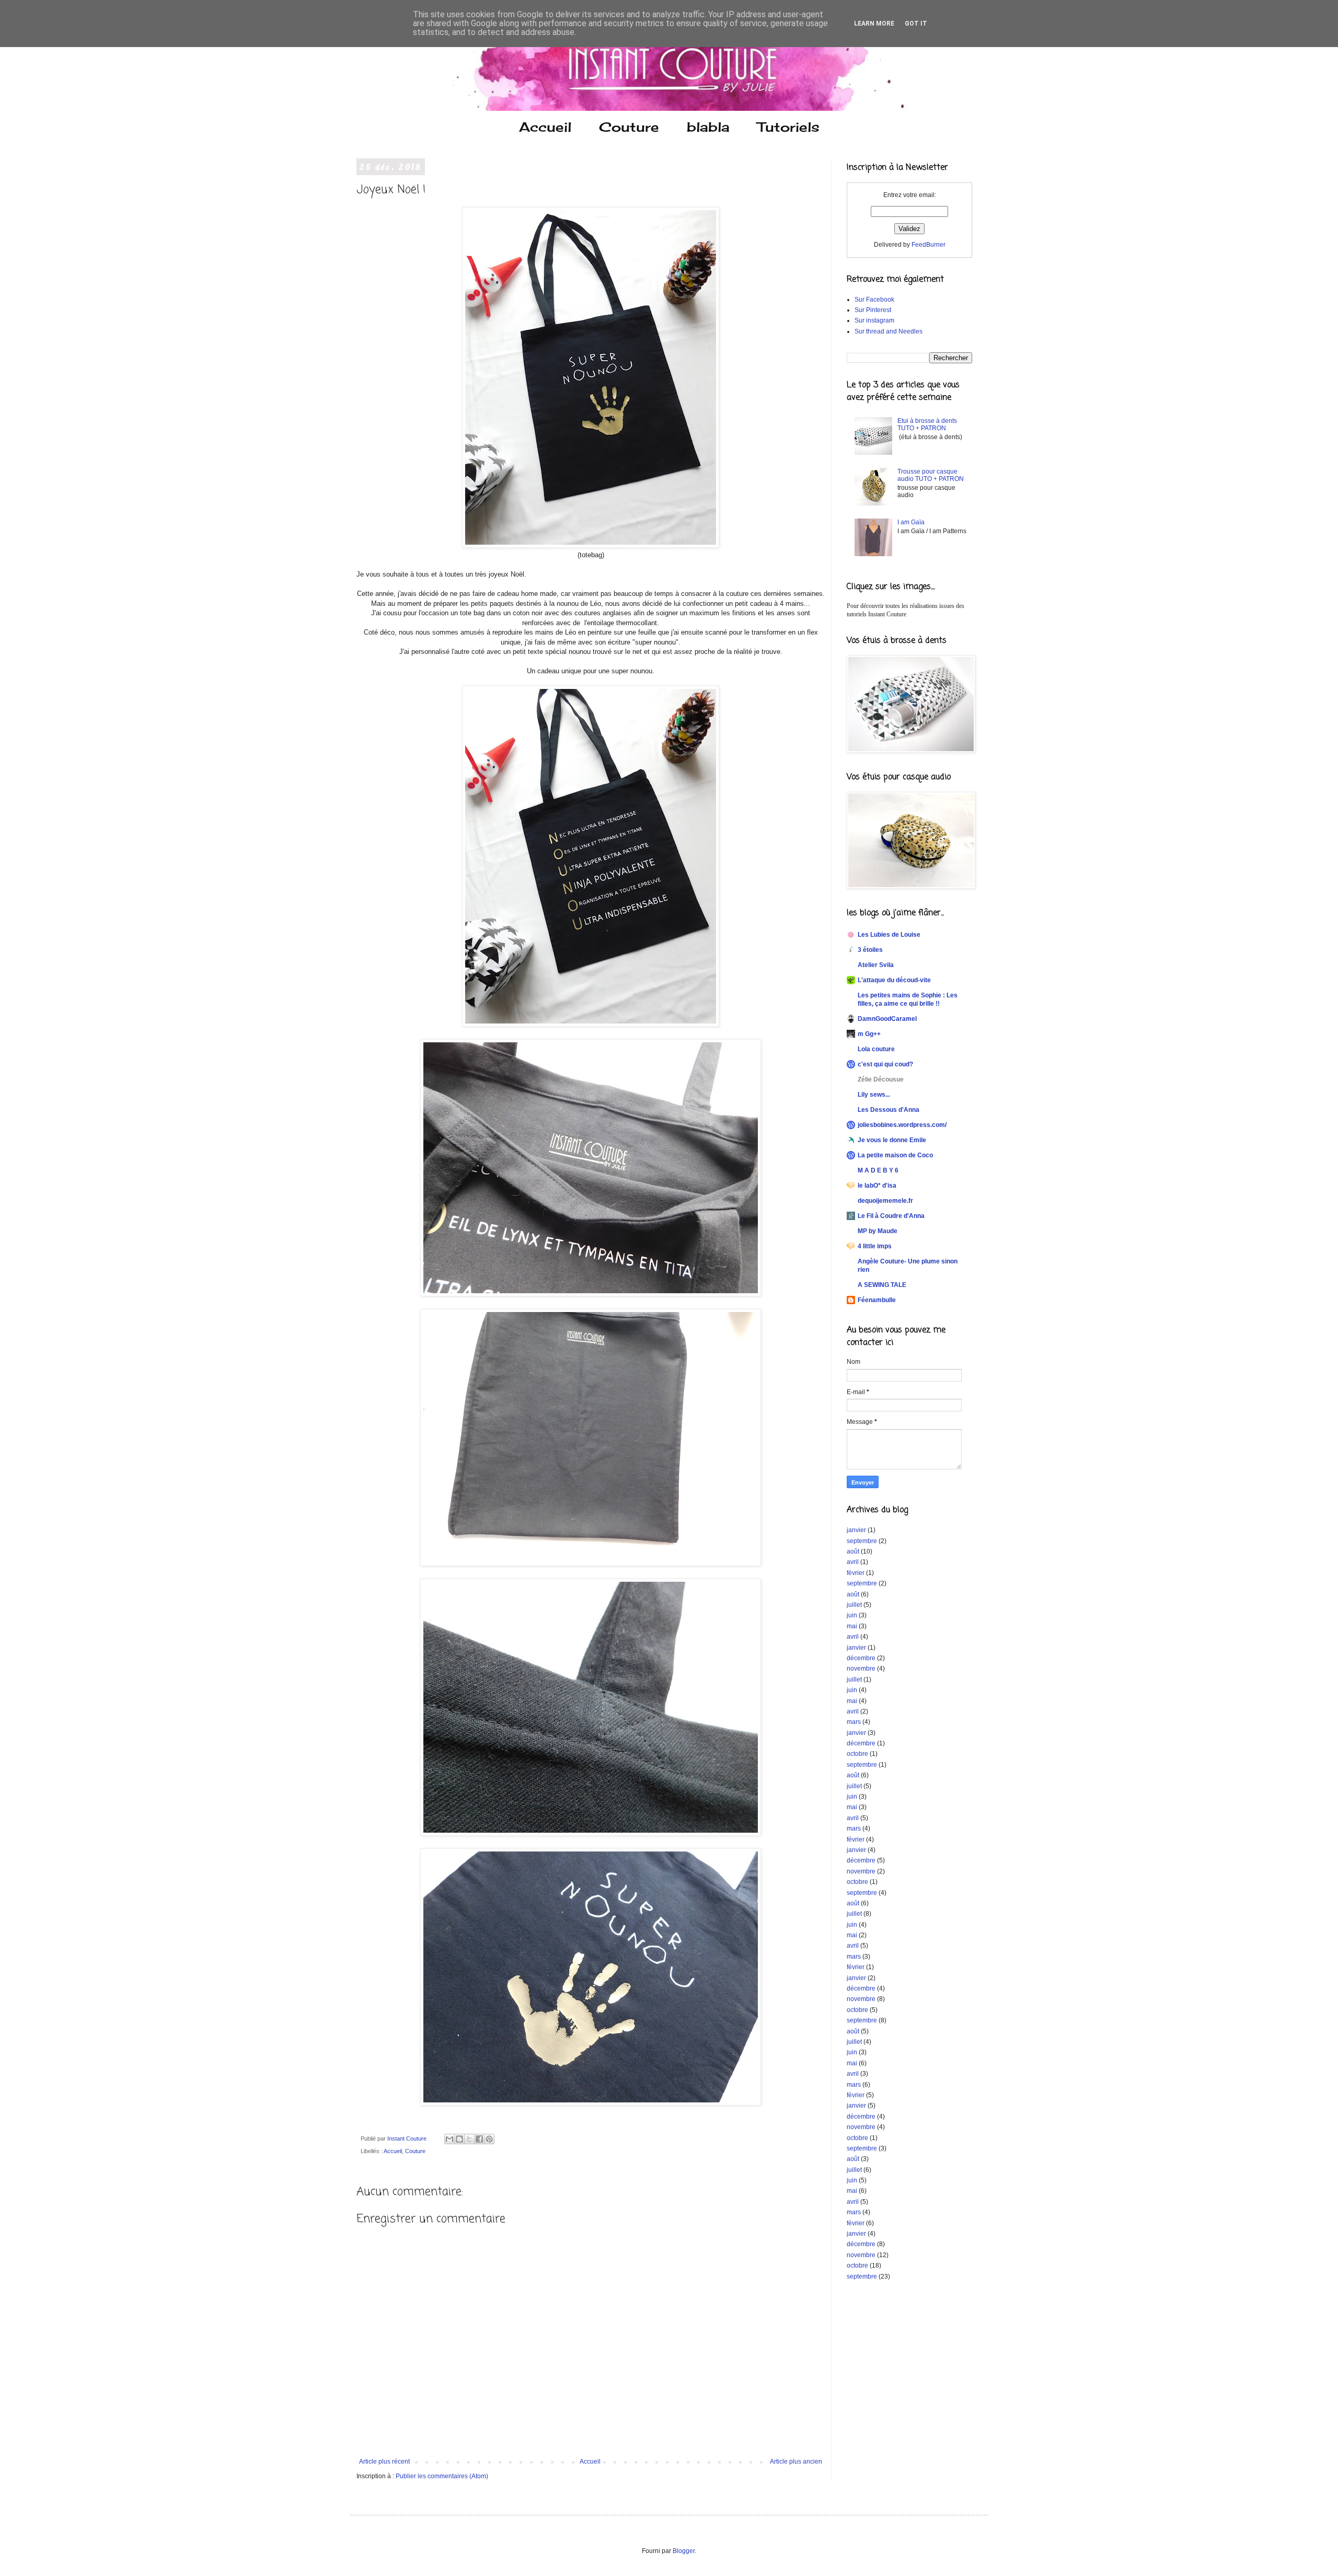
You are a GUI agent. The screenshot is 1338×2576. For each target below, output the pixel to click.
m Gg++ (869, 1034)
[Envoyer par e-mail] (449, 2139)
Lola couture (876, 1049)
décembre (861, 1658)
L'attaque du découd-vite (894, 980)
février (856, 1573)
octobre (857, 1754)
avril (853, 1562)
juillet (854, 1605)
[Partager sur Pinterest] (489, 2139)
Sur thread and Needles (889, 331)
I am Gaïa (911, 522)
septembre (862, 1541)
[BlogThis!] (459, 2139)
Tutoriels (788, 127)
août (853, 1551)
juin (852, 1615)
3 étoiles (870, 950)
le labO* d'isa (877, 1186)
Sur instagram (874, 320)
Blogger (684, 2551)
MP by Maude (878, 1231)
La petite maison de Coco (895, 1155)
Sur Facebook (874, 300)
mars (854, 1722)
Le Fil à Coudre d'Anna (891, 1216)
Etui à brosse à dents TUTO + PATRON (927, 424)
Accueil (545, 127)
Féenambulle (877, 1300)
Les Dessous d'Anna (889, 1110)
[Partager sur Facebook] (479, 2139)
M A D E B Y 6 (878, 1170)
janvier (856, 1530)
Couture (629, 127)
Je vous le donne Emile (892, 1140)
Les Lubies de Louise (889, 935)
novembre (861, 1669)
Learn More (874, 24)
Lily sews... (874, 1095)
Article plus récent (384, 2462)
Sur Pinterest (873, 310)
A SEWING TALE (882, 1285)
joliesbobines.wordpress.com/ (902, 1125)
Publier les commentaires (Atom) (442, 2476)
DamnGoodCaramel (887, 1019)
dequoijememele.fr (885, 1201)
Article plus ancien (796, 2462)
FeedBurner (928, 245)
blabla (708, 127)
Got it (916, 24)
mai (852, 1626)
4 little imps (875, 1246)
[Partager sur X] (469, 2139)
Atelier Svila (876, 965)
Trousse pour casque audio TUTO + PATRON (931, 475)
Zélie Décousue (881, 1079)
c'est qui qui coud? (885, 1064)
